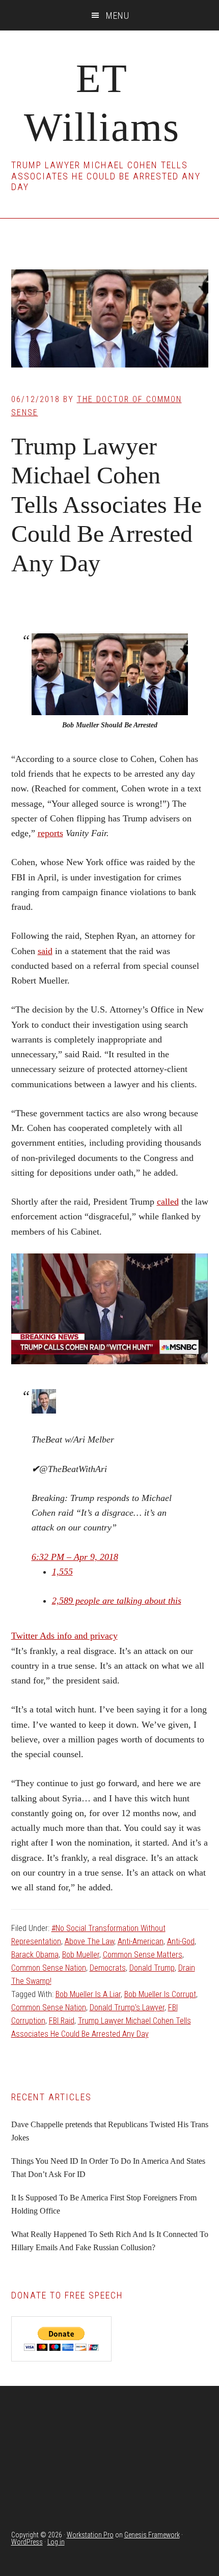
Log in (56, 2542)
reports (50, 833)
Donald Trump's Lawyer (127, 2007)
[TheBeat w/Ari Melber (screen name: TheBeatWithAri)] (44, 1410)
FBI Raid (62, 2021)
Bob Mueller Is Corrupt (160, 1994)
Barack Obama (35, 1955)
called (168, 1202)
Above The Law (89, 1941)
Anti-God (181, 1941)
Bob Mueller (81, 1955)
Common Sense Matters (143, 1955)
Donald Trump (152, 1968)
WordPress (27, 2542)
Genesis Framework (152, 2535)
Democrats (108, 1968)
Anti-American (141, 1941)
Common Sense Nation (49, 1968)
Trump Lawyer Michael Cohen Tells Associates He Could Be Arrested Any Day (106, 504)
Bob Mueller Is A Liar (88, 1994)
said (45, 951)
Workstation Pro (90, 2535)
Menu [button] (118, 16)
